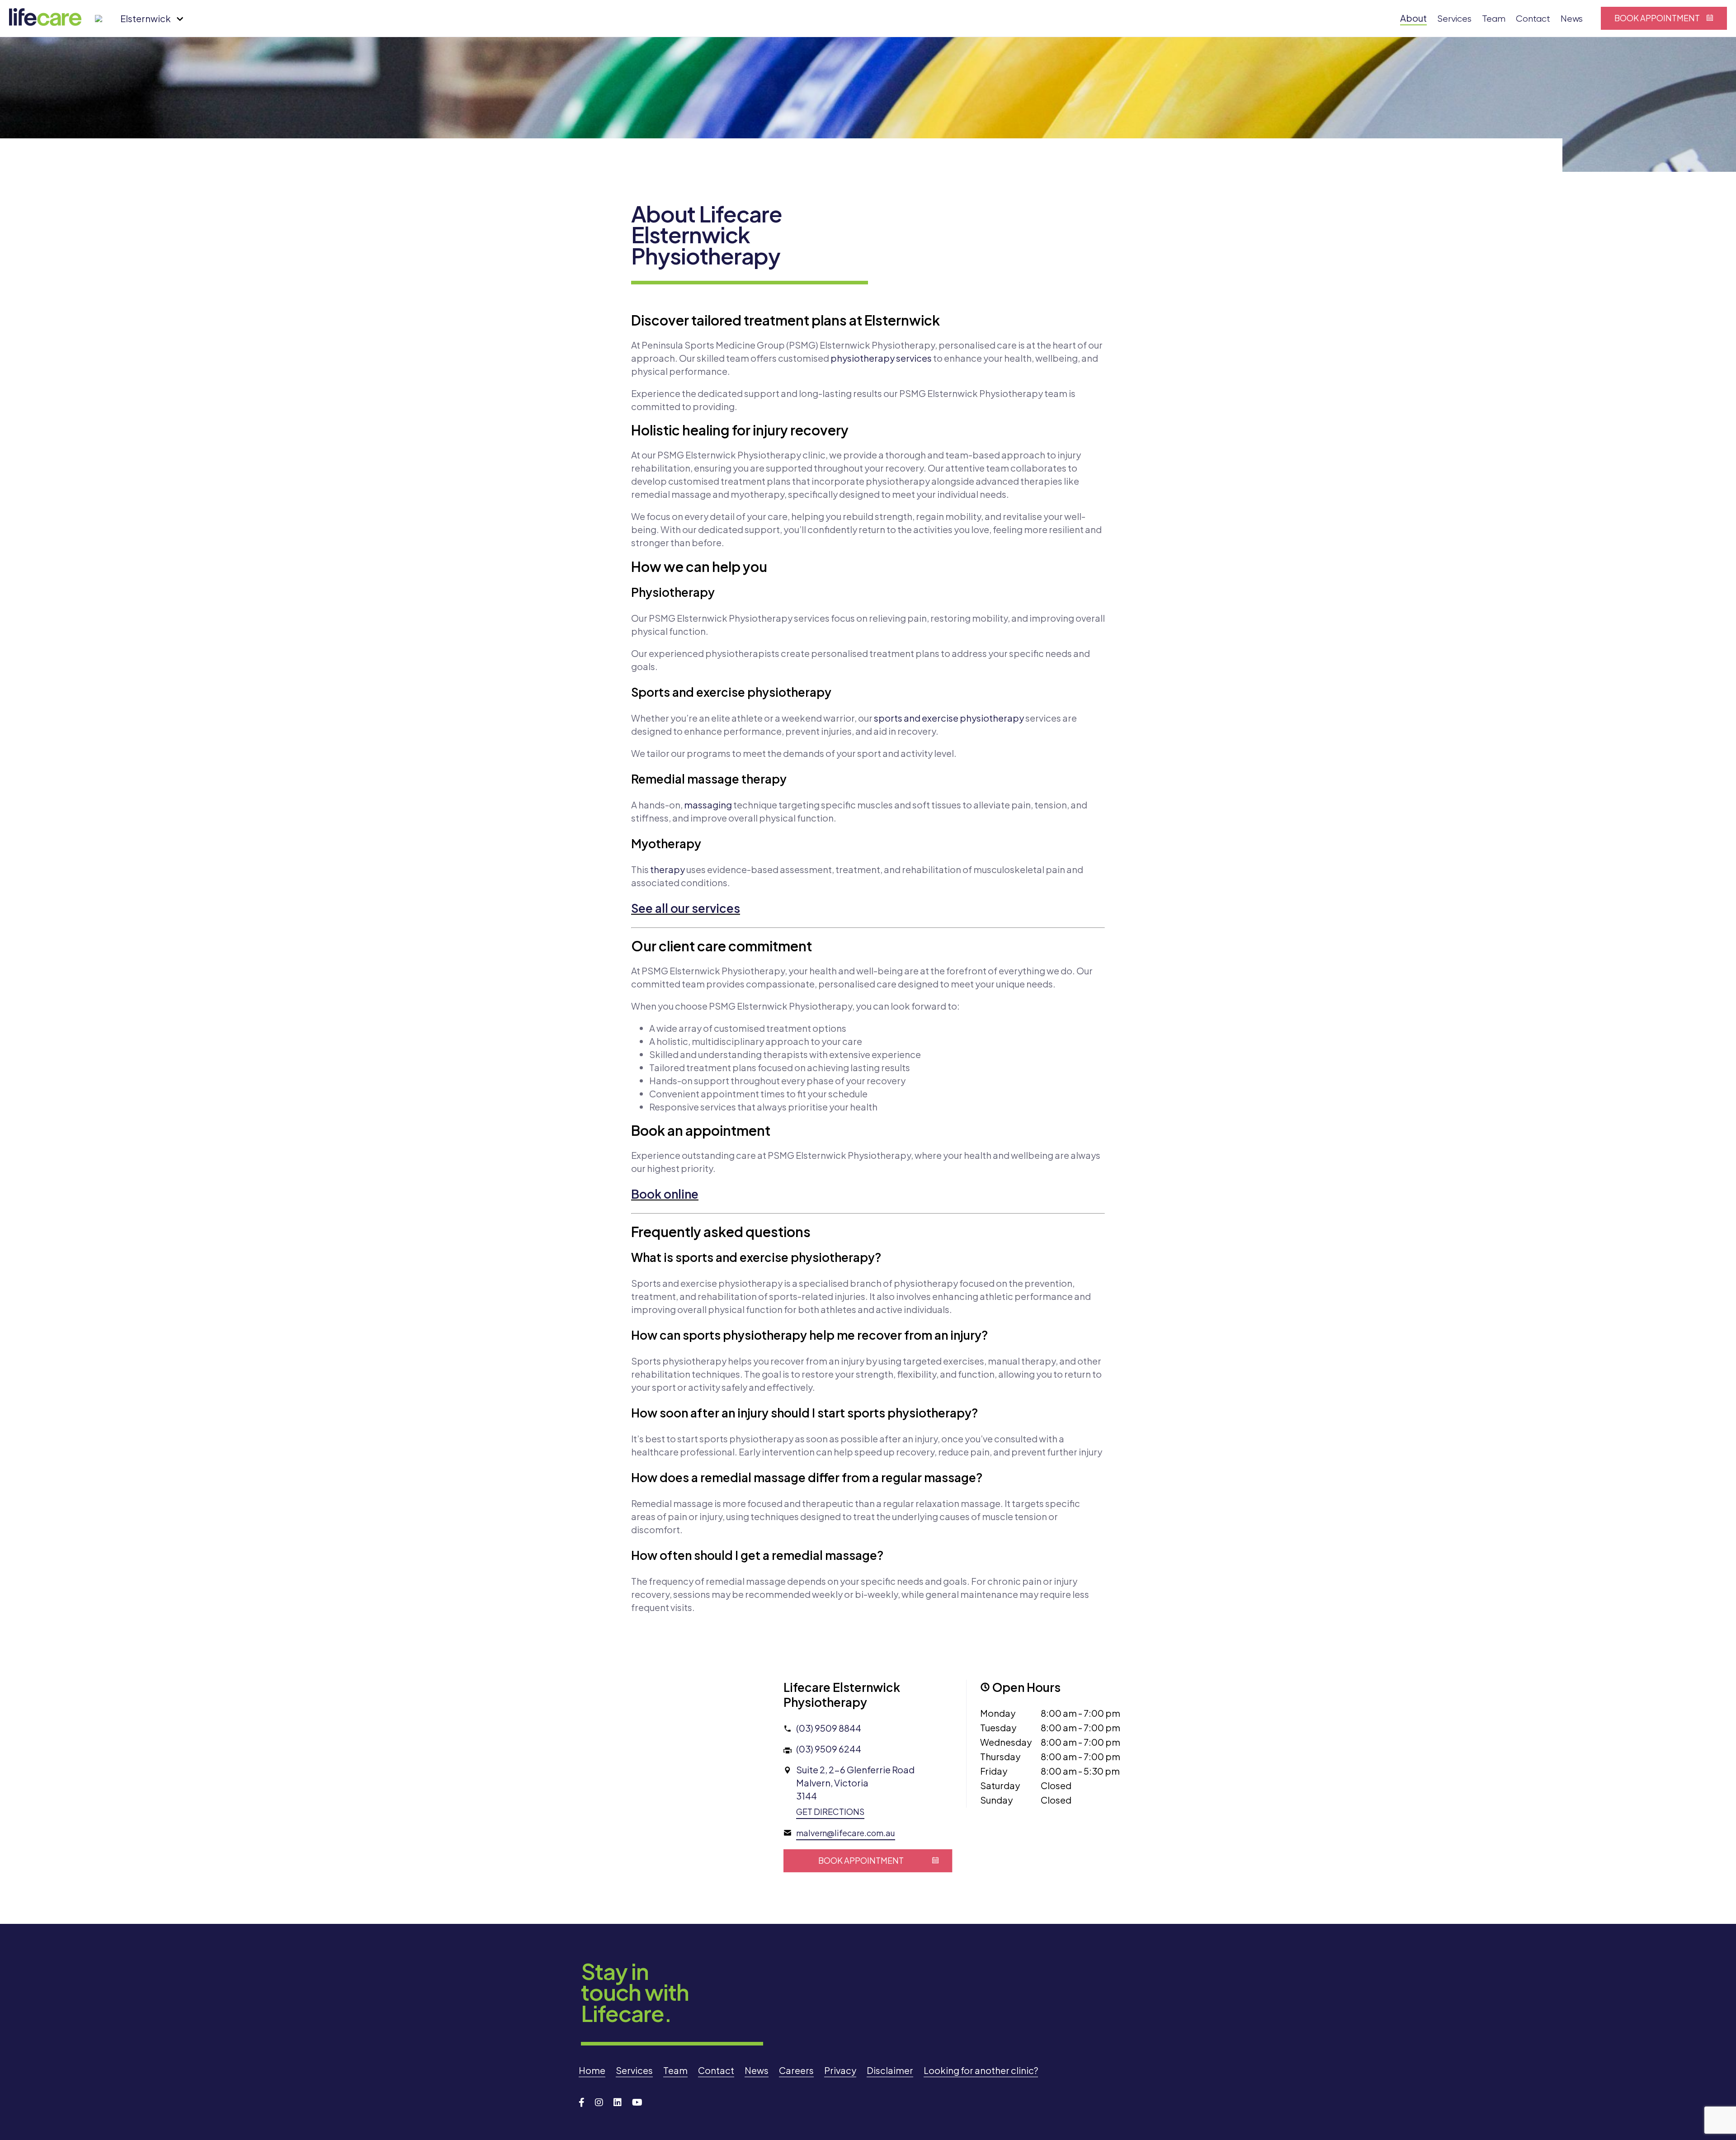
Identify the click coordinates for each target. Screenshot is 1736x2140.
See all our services (686, 908)
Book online (665, 1194)
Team (1494, 19)
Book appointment (1657, 18)
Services (1454, 19)
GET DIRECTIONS (830, 1812)
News (1572, 19)
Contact (1533, 19)
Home (592, 2070)
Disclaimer (890, 2070)
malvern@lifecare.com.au (846, 1833)
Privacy (840, 2070)
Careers (796, 2070)
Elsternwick (146, 18)
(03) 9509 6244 (829, 1749)
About (1413, 18)
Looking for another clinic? (981, 2070)
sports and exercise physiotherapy (949, 718)
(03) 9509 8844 (829, 1728)
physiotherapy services (881, 358)
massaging (708, 805)
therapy (668, 869)
